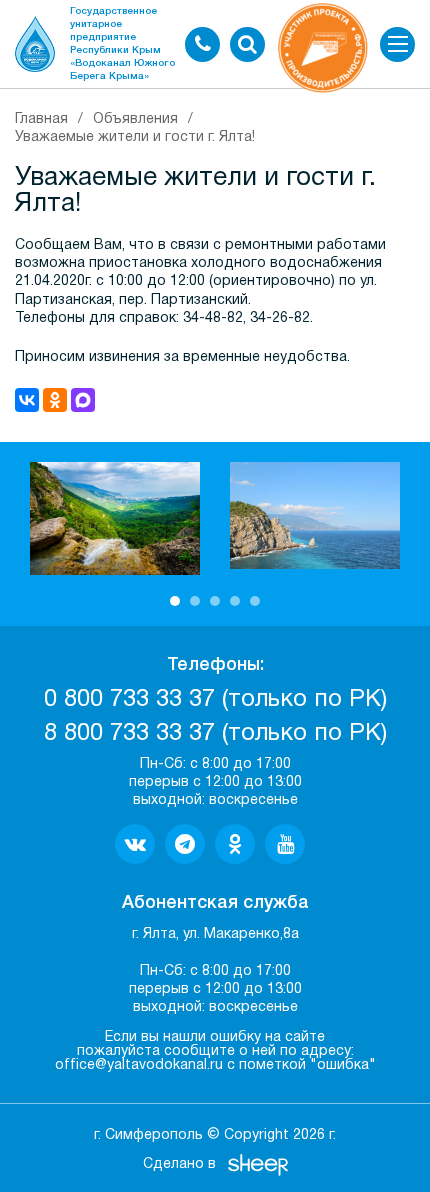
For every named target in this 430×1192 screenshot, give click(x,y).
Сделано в (179, 1164)
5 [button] (255, 601)
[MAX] (83, 400)
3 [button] (215, 601)
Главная (41, 119)
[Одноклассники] (55, 400)
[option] (115, 518)
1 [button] (175, 601)
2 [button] (195, 601)
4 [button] (235, 601)
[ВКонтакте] (27, 400)
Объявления (135, 119)
